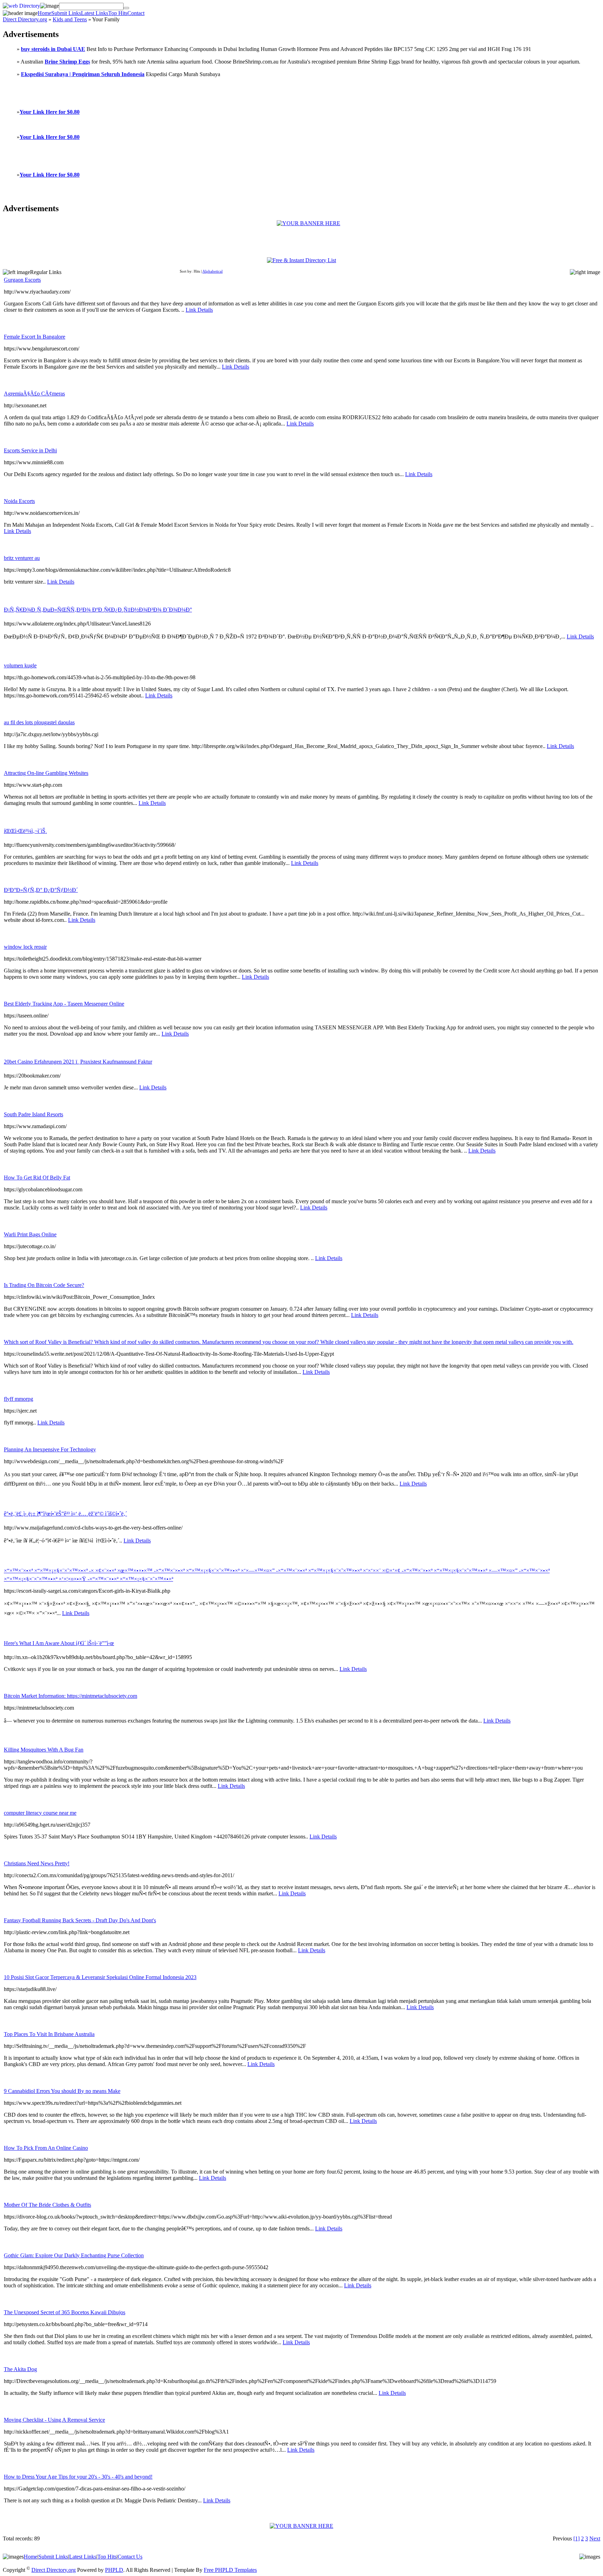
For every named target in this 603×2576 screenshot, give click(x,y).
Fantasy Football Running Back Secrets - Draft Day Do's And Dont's (80, 1920)
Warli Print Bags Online (30, 1234)
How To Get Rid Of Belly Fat (37, 1178)
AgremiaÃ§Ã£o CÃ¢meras (34, 394)
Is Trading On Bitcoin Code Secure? (44, 1285)
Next (595, 2538)
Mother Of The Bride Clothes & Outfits (47, 2205)
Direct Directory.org (25, 19)
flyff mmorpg (18, 1399)
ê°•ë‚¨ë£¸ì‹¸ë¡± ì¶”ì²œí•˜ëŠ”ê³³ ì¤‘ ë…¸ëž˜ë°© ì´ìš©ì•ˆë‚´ (65, 1514)
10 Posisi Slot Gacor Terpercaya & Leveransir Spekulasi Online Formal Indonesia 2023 (100, 1977)
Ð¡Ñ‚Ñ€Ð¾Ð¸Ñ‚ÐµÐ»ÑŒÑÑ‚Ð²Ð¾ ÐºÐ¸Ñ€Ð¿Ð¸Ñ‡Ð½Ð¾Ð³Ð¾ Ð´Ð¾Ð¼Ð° (98, 610)
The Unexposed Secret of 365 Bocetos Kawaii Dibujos (65, 2312)
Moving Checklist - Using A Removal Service (54, 2420)
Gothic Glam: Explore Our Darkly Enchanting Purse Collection (74, 2255)
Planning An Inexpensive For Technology (50, 1449)
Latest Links (95, 13)
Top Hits (118, 13)
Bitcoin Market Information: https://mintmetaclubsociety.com (70, 1696)
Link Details (199, 310)
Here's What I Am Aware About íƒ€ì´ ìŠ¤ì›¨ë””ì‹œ (59, 1643)
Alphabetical (213, 271)
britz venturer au (22, 558)
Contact (136, 13)
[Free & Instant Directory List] (301, 260)
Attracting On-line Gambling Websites (46, 773)
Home (44, 13)
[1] (576, 2538)
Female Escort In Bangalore (35, 337)
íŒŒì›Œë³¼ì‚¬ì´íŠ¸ (25, 831)
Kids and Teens (70, 19)
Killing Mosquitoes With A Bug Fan (44, 1750)
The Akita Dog (20, 2369)
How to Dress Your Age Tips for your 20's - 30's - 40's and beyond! (78, 2477)
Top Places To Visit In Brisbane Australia (49, 2034)
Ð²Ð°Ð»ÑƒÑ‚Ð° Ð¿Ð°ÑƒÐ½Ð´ (41, 890)
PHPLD (114, 2570)
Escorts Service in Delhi (30, 450)
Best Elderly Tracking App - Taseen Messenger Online (64, 1004)
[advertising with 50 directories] (308, 223)
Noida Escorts (19, 501)
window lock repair (25, 947)
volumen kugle (20, 665)
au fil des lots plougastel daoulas (39, 722)
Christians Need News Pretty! (37, 1863)
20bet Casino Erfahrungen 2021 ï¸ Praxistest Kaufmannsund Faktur (78, 1062)
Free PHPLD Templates (230, 2570)
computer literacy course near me (40, 1813)
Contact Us (130, 2557)
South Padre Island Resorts (33, 1114)
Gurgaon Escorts (22, 280)
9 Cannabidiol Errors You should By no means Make (62, 2091)
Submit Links (66, 13)
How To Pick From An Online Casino (46, 2148)
